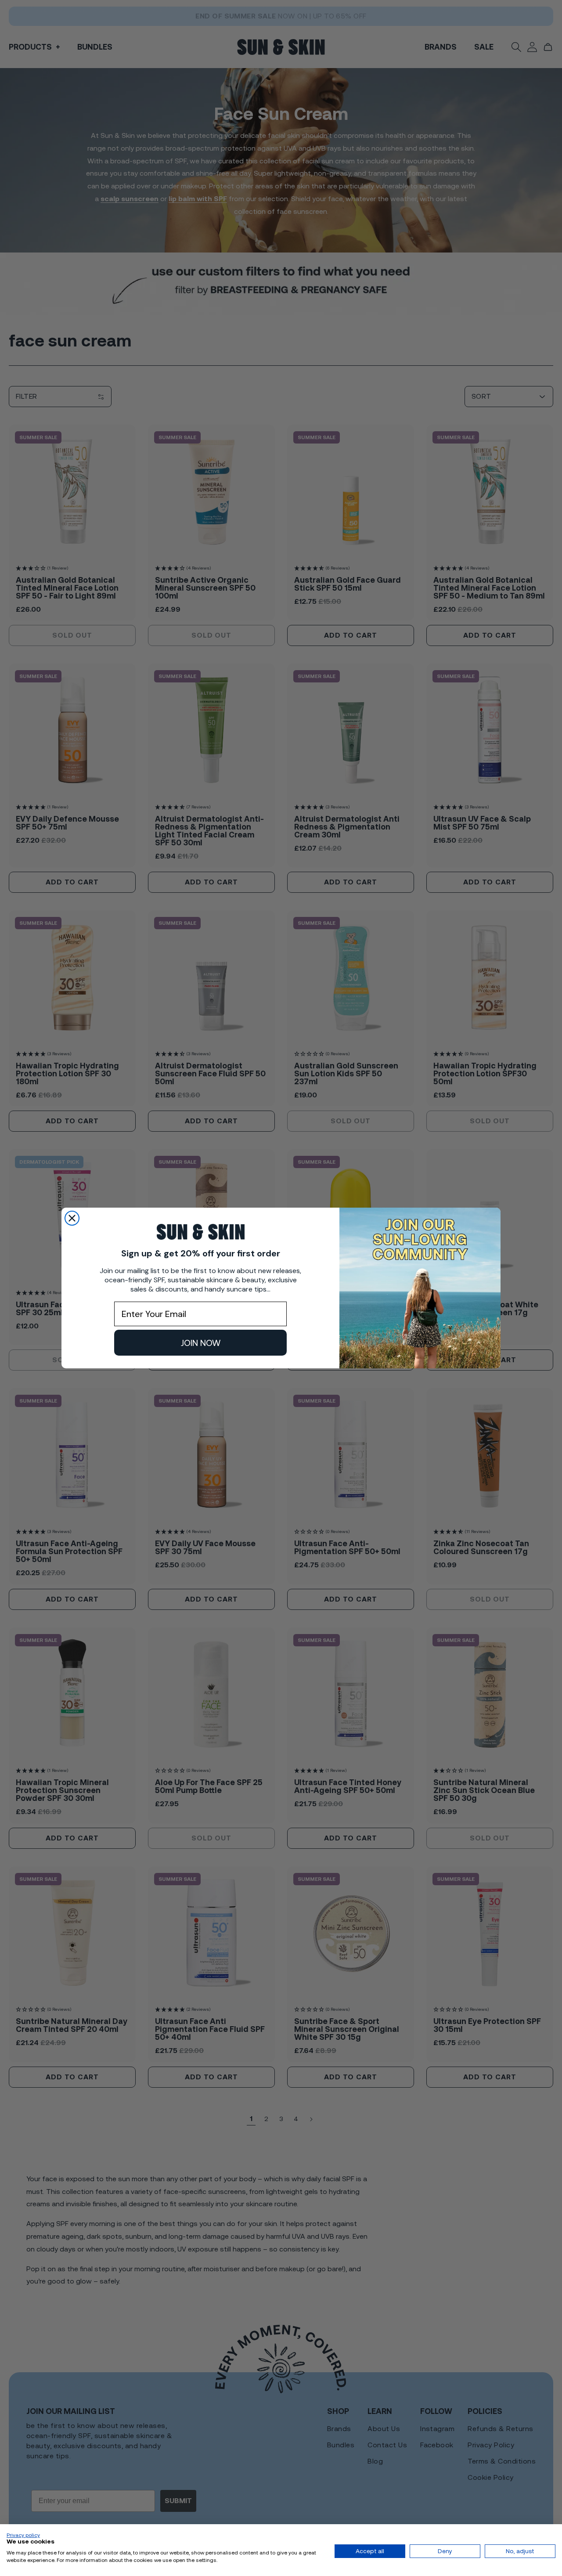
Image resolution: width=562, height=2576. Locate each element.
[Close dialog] (72, 1218)
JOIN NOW (201, 1343)
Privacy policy (23, 2535)
